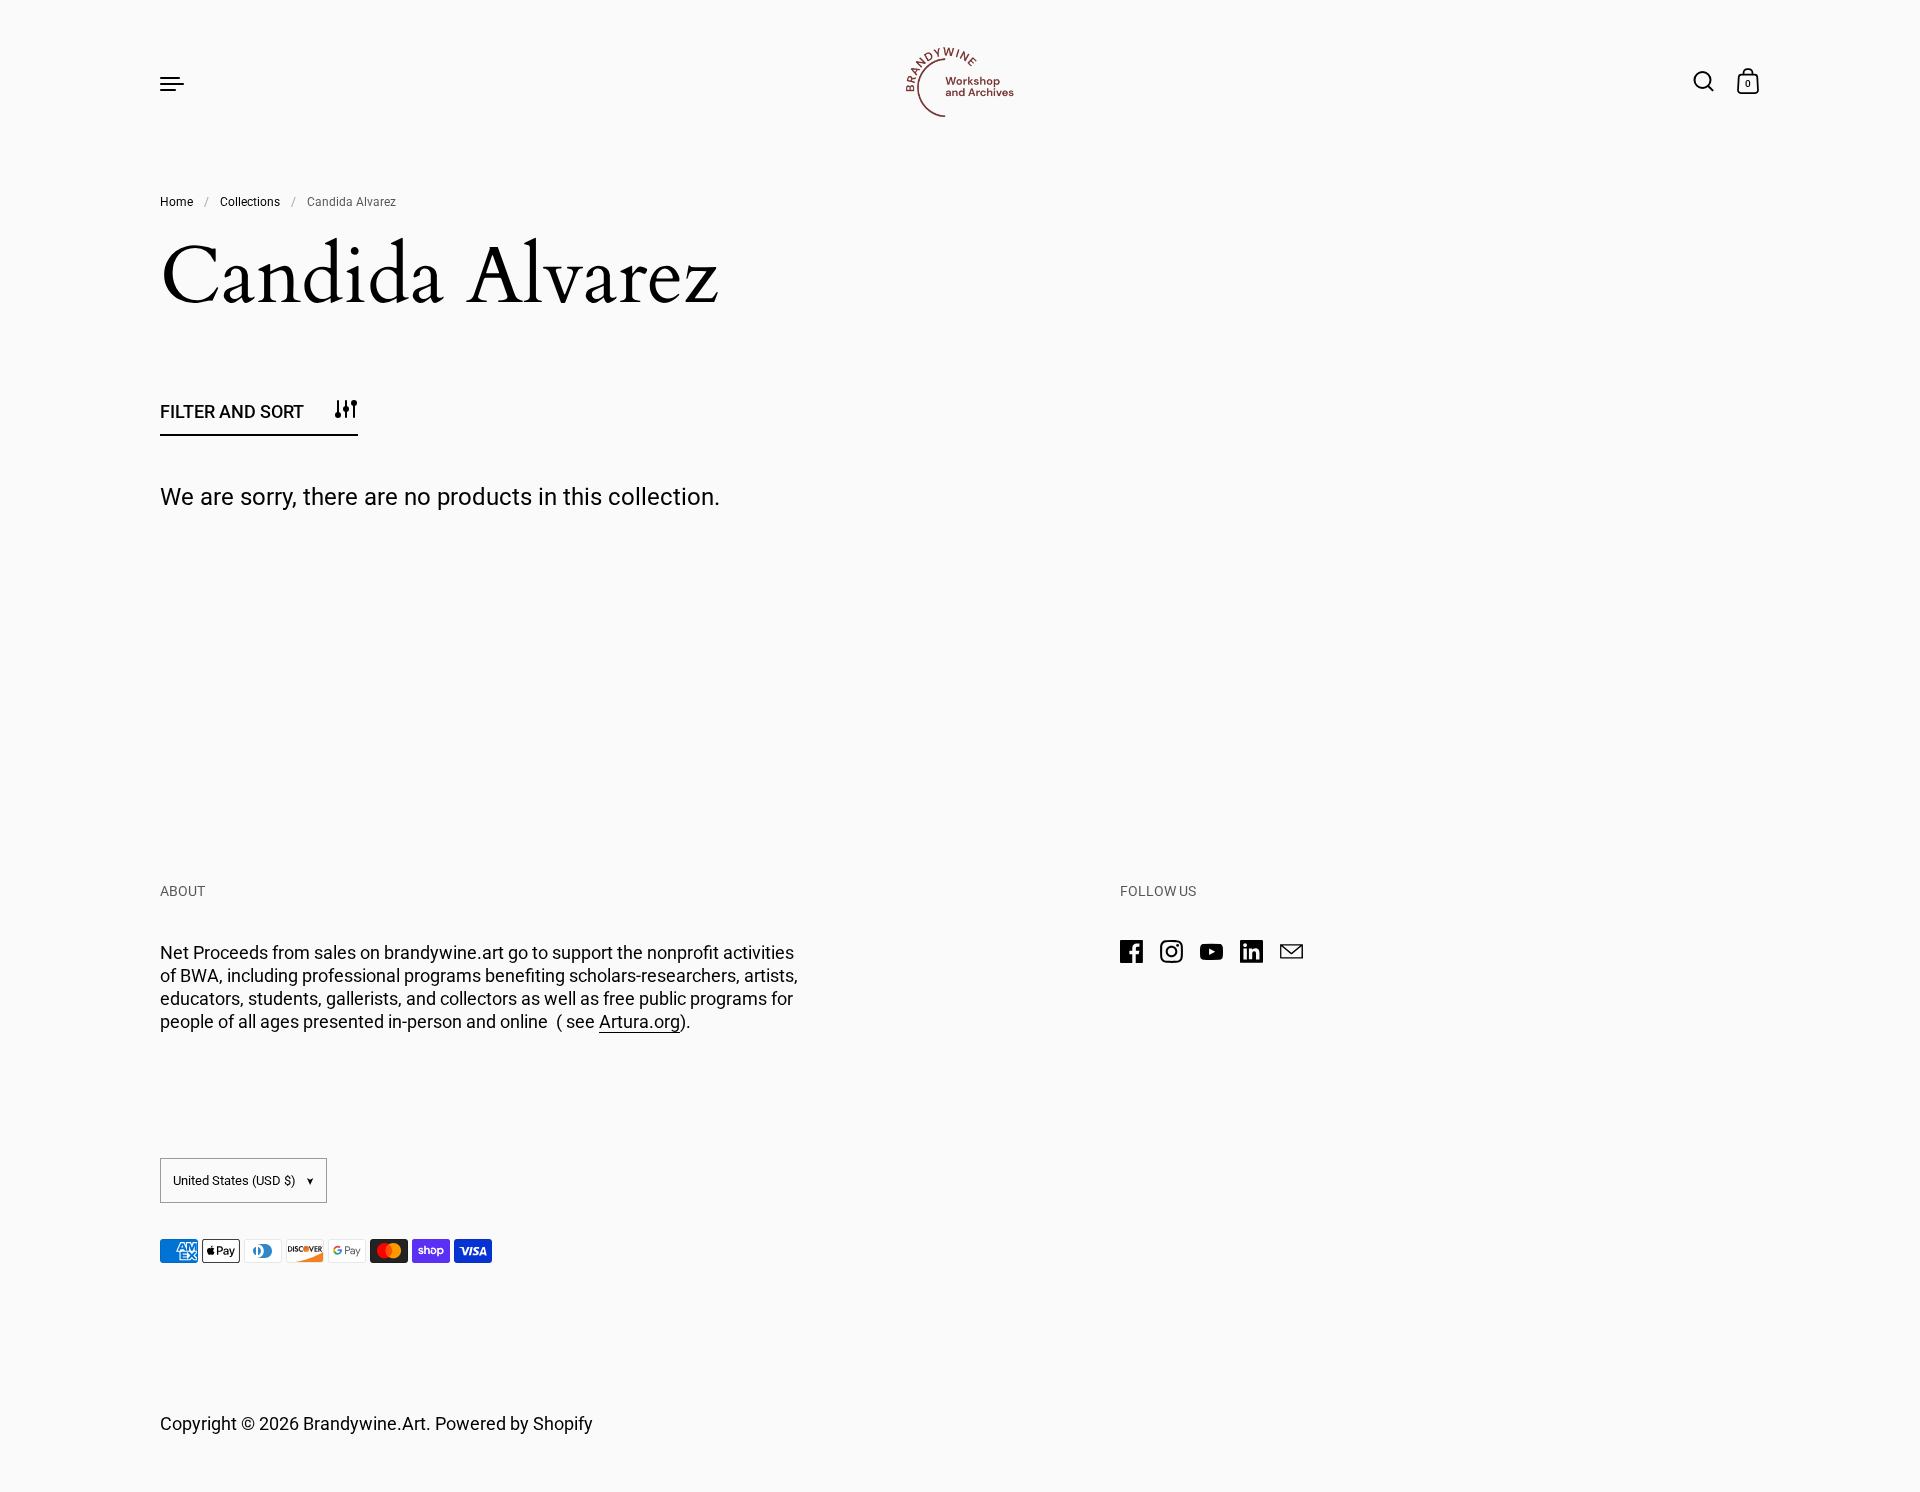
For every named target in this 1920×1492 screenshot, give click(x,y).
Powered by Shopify (514, 1423)
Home (176, 202)
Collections (250, 202)
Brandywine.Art (364, 1423)
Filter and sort (232, 411)
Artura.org (639, 1021)
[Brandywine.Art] (960, 82)
